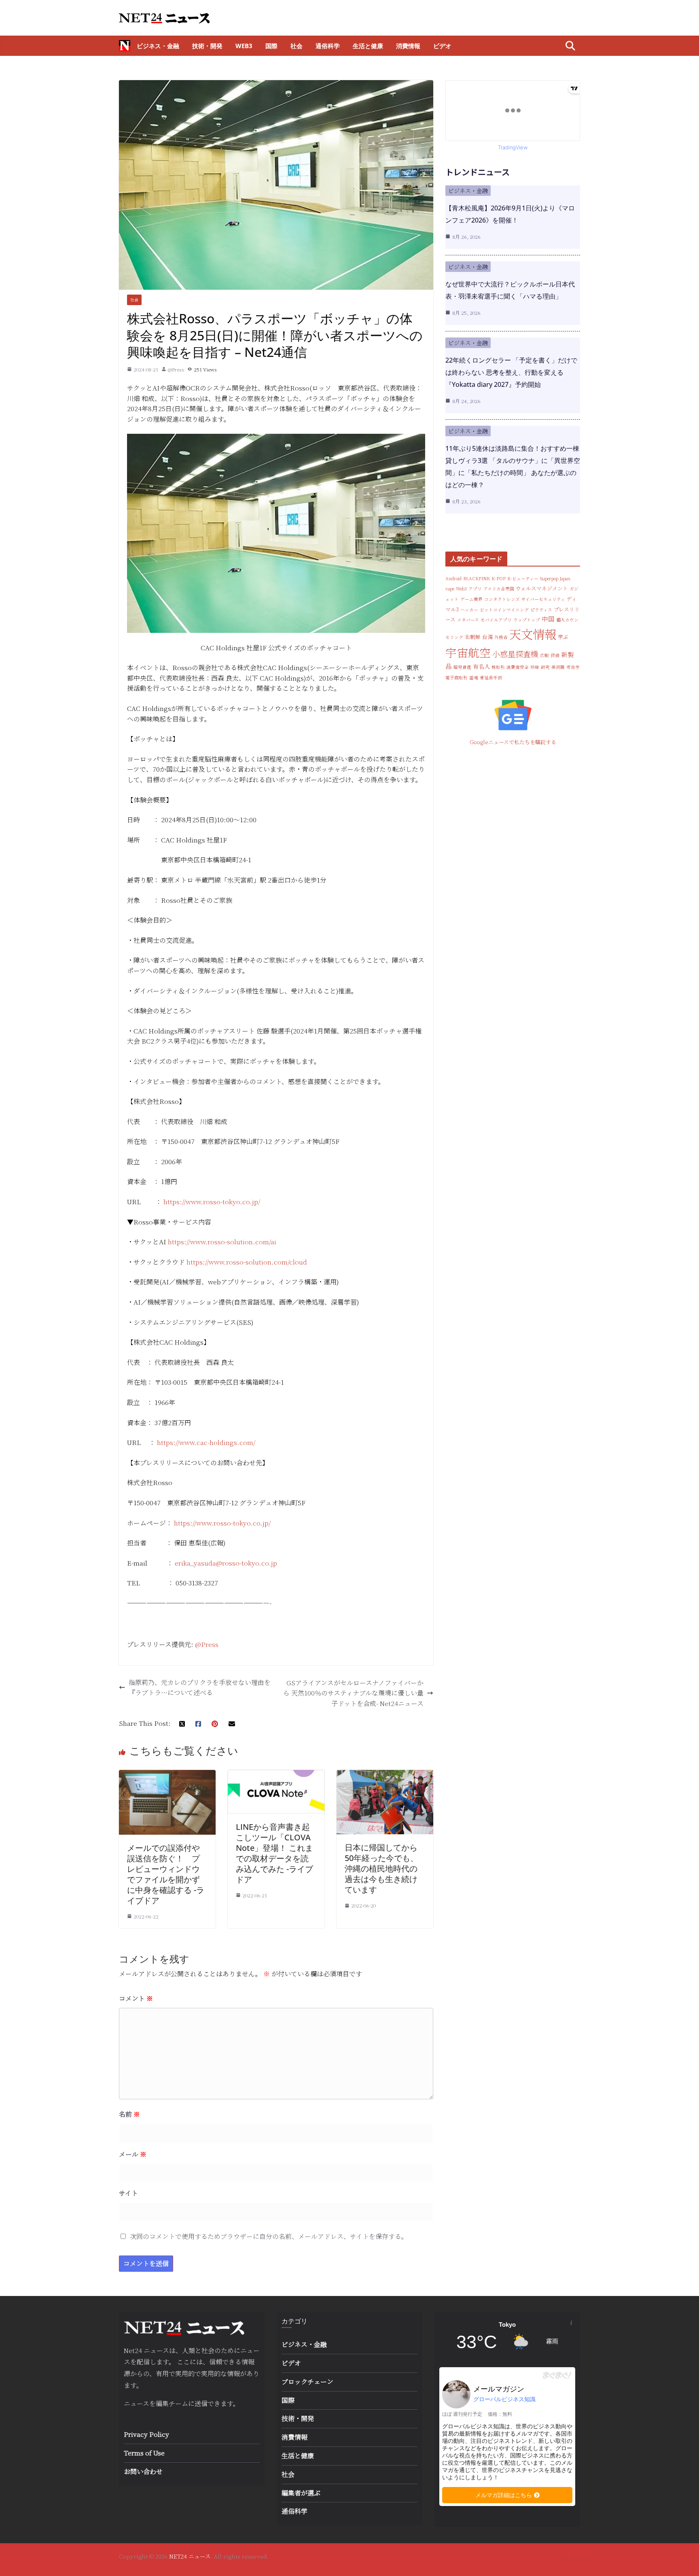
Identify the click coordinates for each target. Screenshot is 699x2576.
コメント (136, 1998)
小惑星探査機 (515, 654)
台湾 (487, 637)
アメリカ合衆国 (499, 589)
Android (453, 578)
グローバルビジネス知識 (504, 2399)
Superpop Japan (555, 578)
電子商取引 (456, 678)
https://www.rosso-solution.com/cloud (247, 1262)
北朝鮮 (473, 637)
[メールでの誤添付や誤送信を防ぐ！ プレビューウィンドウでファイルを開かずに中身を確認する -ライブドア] (167, 1775)
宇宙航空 (468, 652)
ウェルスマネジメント (542, 588)
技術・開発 (207, 46)
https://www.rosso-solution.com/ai (222, 1242)
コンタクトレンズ (502, 599)
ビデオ (442, 46)
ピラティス (541, 610)
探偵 (555, 655)
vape (450, 589)
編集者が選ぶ (301, 2493)
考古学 (573, 667)
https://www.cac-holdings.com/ (206, 1442)
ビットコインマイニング (504, 610)
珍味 (535, 667)
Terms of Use (144, 2453)
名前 (129, 2114)
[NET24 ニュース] (125, 46)
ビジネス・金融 (158, 46)
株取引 (498, 667)
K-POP (499, 578)
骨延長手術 (491, 678)
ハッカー (469, 610)
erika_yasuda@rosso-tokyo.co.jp (226, 1563)
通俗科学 (328, 46)
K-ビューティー (523, 578)
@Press (176, 369)
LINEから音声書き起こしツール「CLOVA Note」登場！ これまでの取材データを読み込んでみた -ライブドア (274, 1853)
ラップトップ (527, 620)
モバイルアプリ (496, 620)
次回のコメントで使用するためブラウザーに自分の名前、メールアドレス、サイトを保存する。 (269, 2236)
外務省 (501, 637)
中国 (548, 619)
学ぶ (563, 637)
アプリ (475, 589)
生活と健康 (368, 46)
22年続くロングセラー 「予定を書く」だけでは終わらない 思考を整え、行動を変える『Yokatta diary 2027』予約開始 (511, 372)
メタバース (468, 620)
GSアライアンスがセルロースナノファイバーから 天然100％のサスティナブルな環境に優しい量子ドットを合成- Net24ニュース (353, 1693)
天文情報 (533, 634)
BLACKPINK (477, 578)
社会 (297, 46)
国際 (271, 46)
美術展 (558, 667)
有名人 (481, 666)
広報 (544, 655)
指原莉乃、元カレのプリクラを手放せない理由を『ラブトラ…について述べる (200, 1688)
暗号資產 (462, 667)
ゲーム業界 (471, 599)
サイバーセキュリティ (543, 599)
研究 (545, 667)
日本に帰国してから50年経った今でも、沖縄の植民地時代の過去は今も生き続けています (381, 1868)
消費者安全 (518, 667)
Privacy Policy (146, 2434)
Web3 (244, 46)
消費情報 (408, 46)
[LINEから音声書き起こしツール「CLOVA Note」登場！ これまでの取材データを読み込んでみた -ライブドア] (276, 1775)
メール (133, 2154)
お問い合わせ (143, 2471)
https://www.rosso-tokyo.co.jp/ (212, 1202)
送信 (201, 2403)
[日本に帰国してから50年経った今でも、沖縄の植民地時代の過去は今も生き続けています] (385, 1775)
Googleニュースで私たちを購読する (513, 742)
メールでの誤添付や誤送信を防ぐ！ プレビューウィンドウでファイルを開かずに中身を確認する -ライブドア (166, 1874)
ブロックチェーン (307, 2382)
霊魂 (474, 678)
